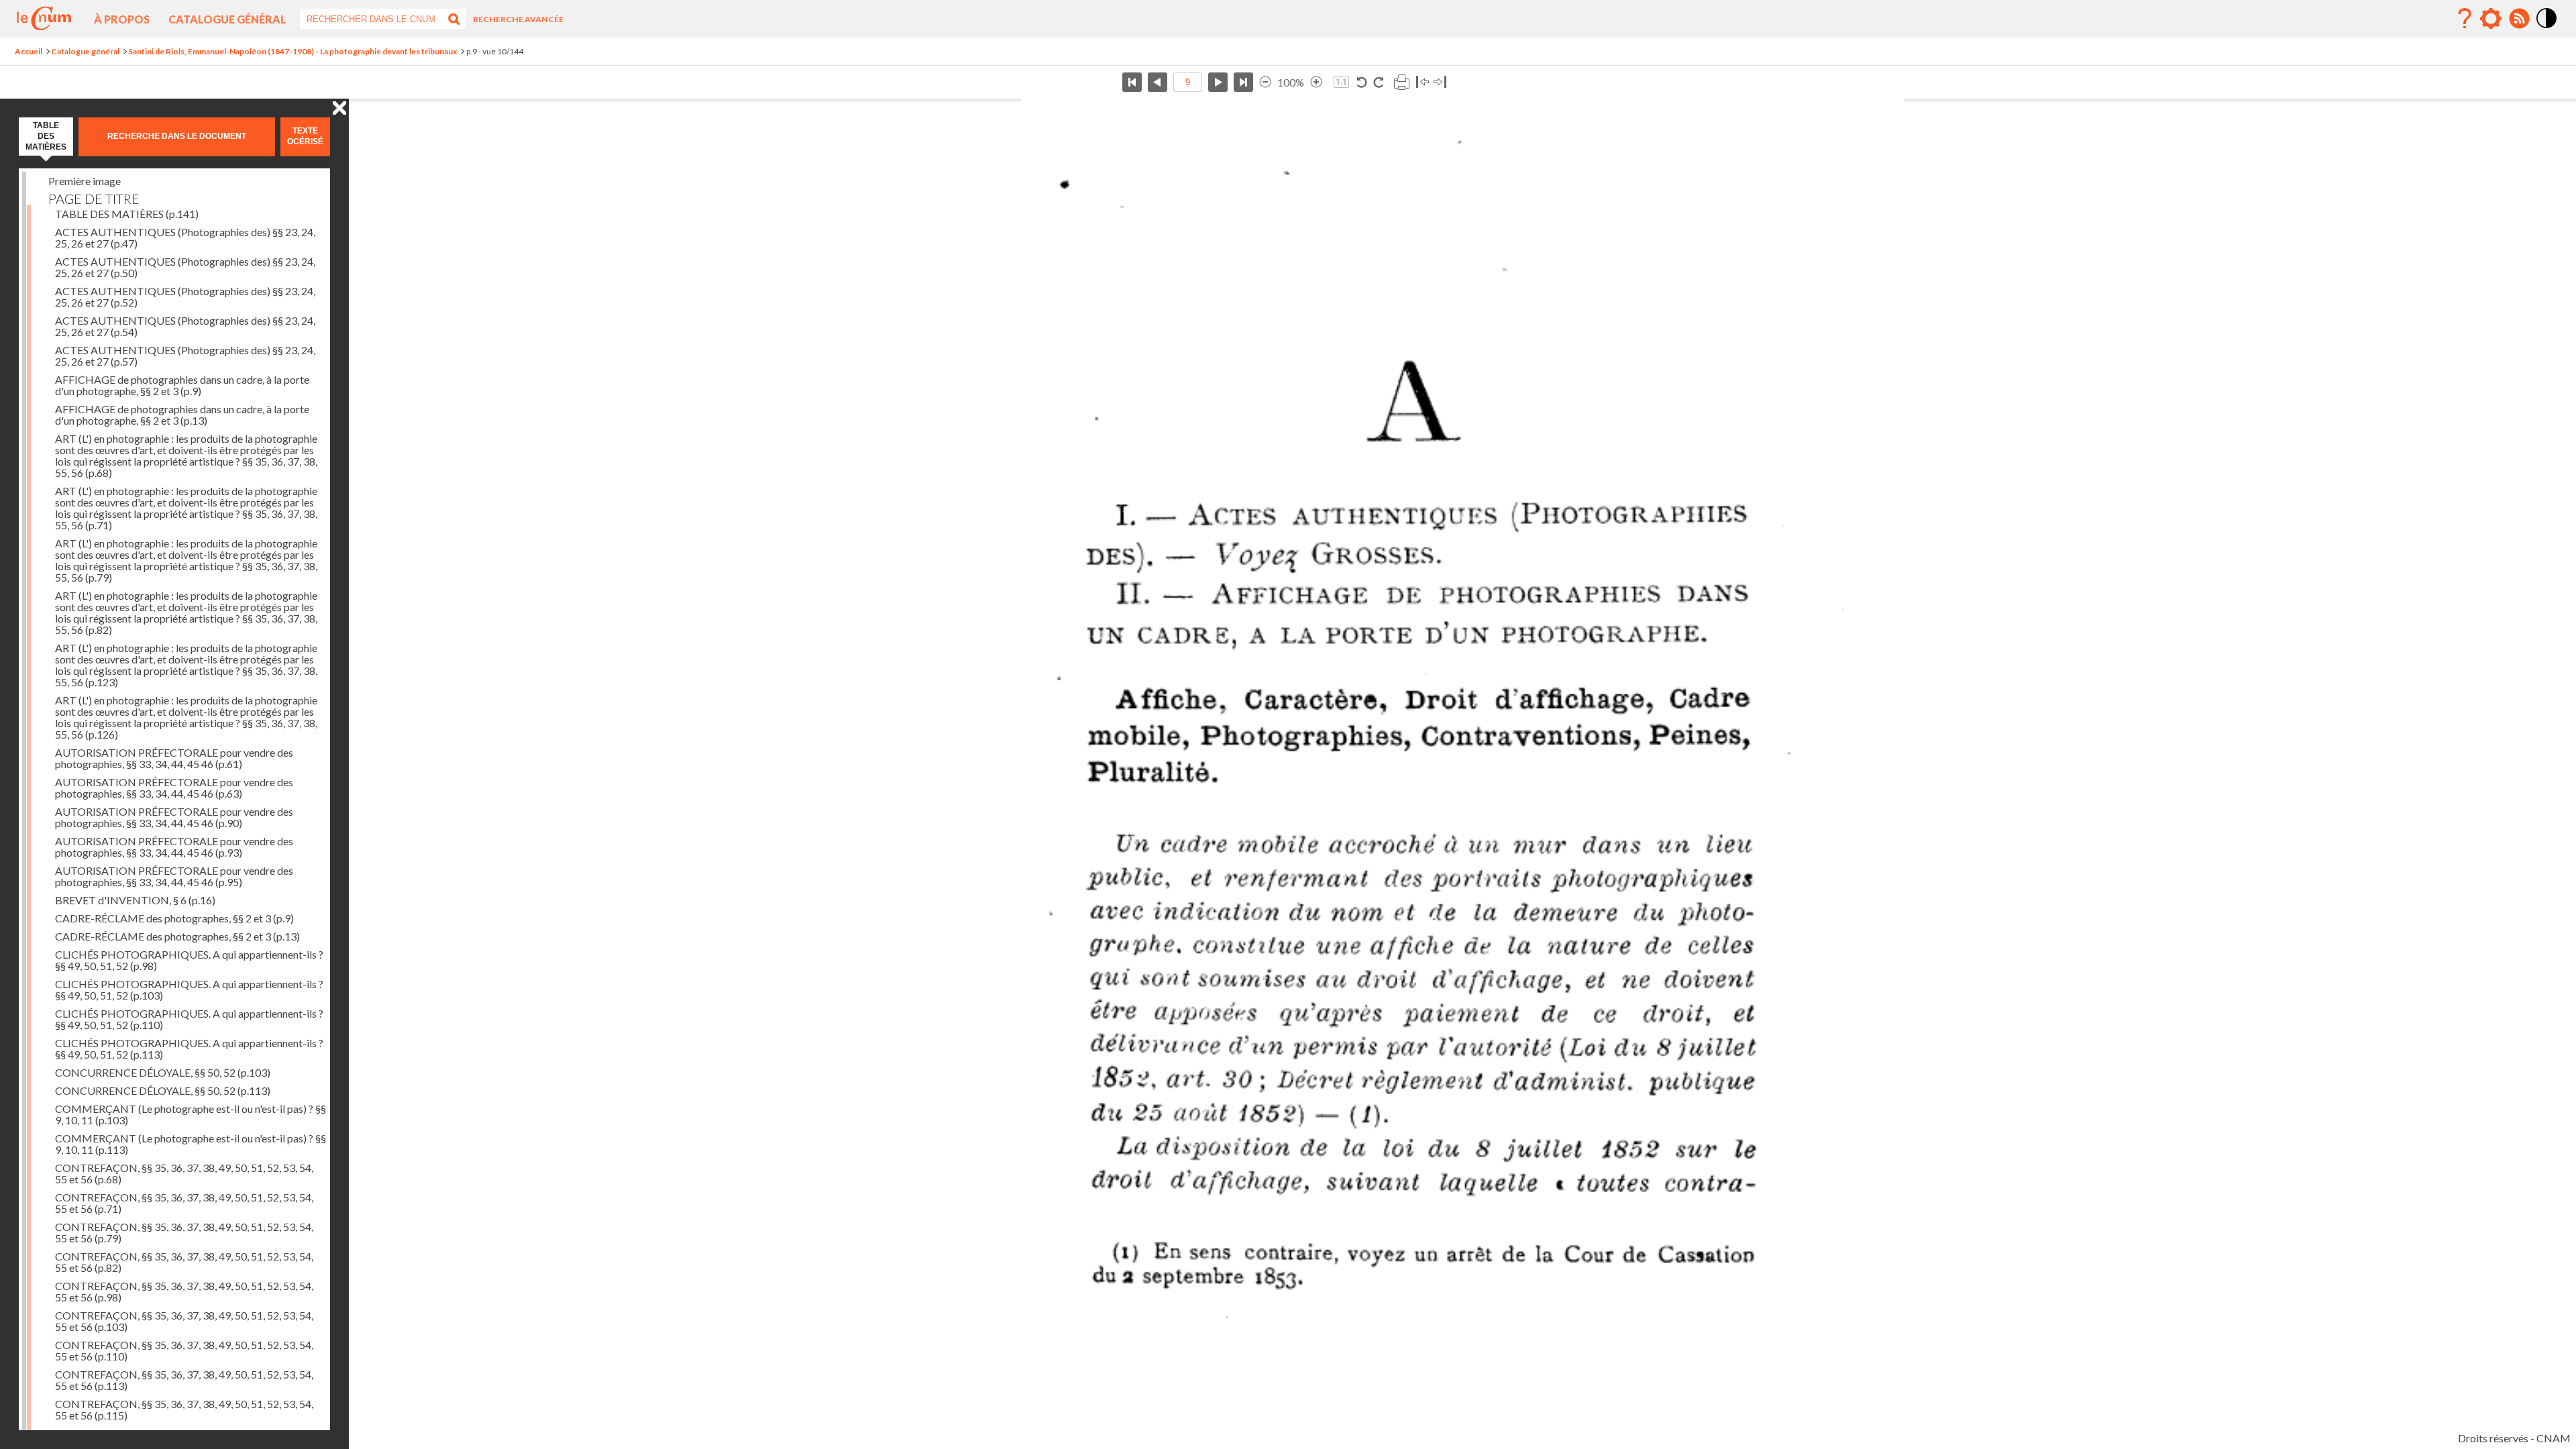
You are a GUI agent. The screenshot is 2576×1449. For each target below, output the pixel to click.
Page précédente (1158, 82)
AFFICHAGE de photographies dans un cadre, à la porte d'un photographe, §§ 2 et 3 (182, 385)
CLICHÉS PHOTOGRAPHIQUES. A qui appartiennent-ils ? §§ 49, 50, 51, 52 (189, 960)
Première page (1132, 82)
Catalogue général (227, 19)
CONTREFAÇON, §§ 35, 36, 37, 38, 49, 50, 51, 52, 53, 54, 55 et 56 (184, 1173)
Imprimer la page (1401, 82)
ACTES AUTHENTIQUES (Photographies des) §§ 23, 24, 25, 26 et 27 (185, 237)
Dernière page (1243, 82)
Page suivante (1218, 82)
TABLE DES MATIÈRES (127, 214)
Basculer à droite (1440, 82)
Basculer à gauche (1423, 82)
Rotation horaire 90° (1378, 82)
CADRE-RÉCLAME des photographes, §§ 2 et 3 (174, 918)
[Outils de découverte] (2491, 19)
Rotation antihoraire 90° (1362, 82)
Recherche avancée (518, 19)
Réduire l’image (1265, 82)
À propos (122, 19)
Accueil (29, 51)
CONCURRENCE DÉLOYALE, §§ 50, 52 (163, 1072)
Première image (85, 181)
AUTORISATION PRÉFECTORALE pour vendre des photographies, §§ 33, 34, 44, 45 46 (174, 758)
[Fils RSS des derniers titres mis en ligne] (2519, 19)
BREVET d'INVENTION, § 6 (135, 900)
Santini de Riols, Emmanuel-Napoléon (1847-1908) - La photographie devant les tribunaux (292, 51)
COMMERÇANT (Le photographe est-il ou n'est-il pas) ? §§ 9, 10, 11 (191, 1114)
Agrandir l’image (1316, 82)
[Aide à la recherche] (2465, 19)
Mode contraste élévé (2547, 29)
